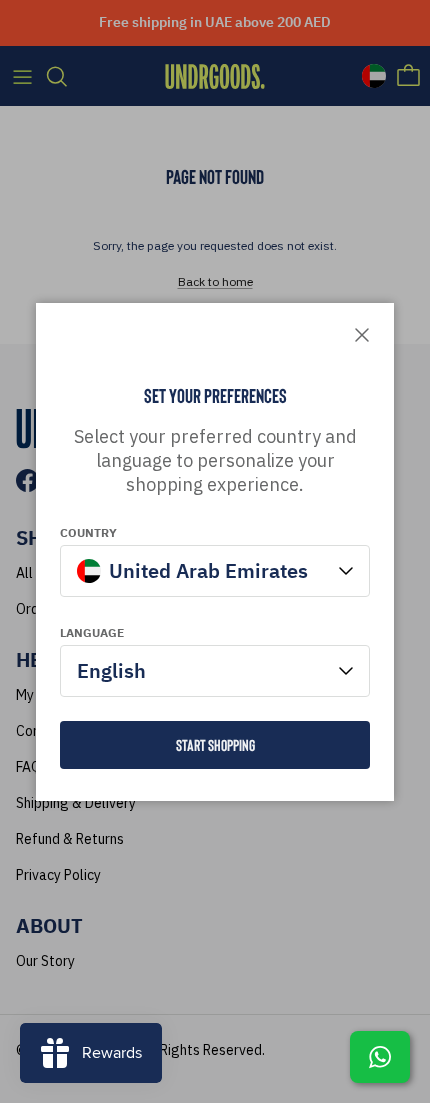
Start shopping (215, 744)
